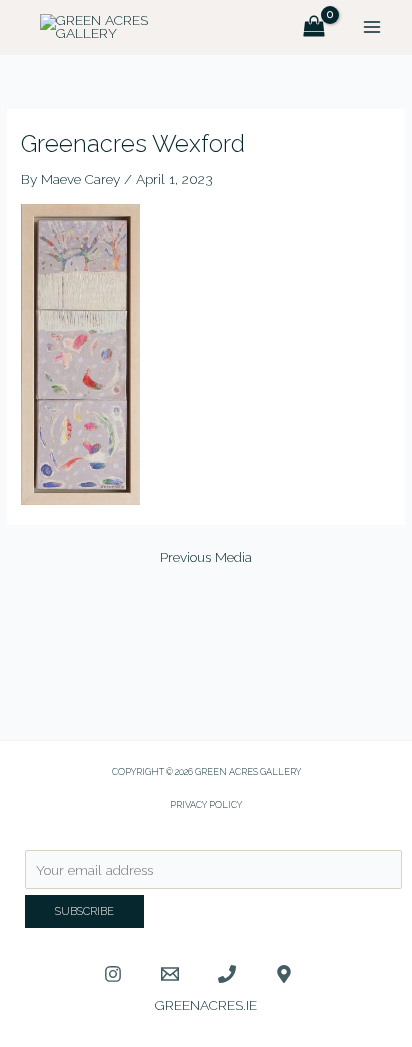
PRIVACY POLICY (206, 804)
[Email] (170, 974)
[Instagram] (113, 974)
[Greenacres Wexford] (80, 353)
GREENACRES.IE (206, 1005)
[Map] (284, 974)
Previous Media (206, 558)
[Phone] (227, 974)
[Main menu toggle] (372, 27)
